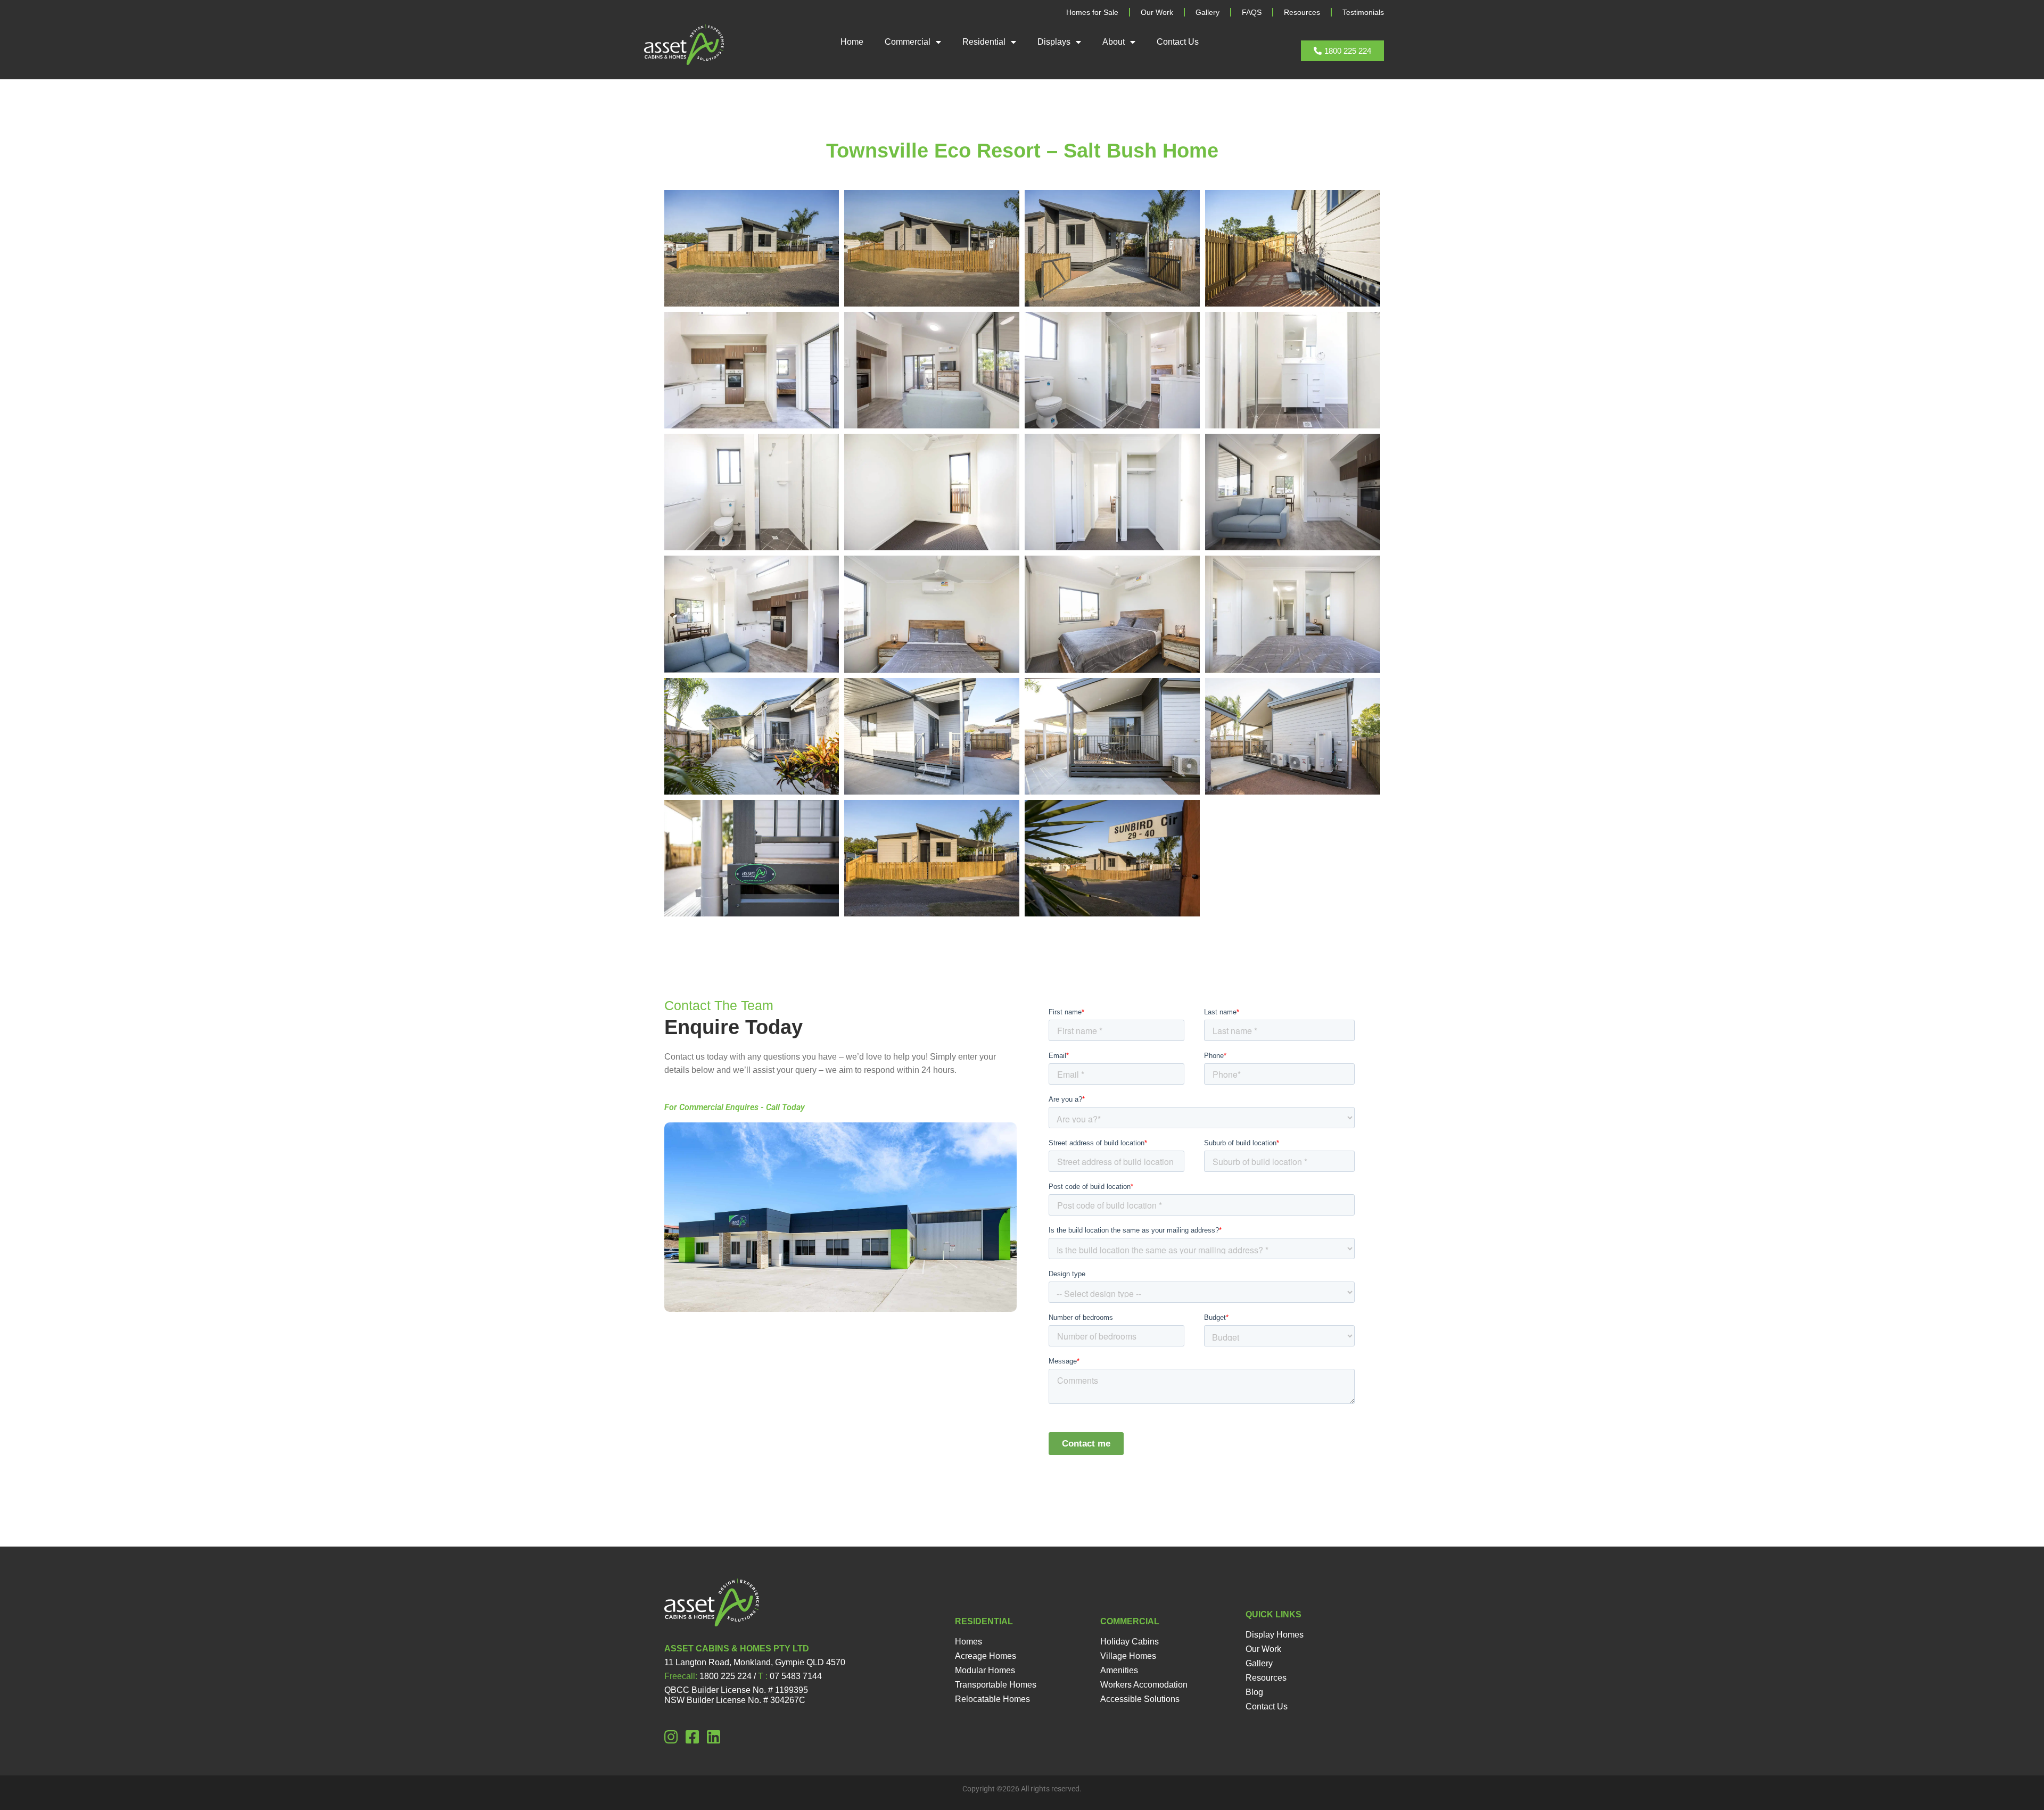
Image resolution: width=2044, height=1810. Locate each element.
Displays (1054, 42)
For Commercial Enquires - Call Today (735, 1107)
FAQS (1252, 12)
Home (852, 42)
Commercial (908, 42)
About (1114, 42)
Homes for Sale (1092, 12)
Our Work (1157, 12)
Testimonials (1363, 12)
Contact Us (1178, 42)
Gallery (1208, 12)
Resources (1302, 12)
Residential (984, 42)
